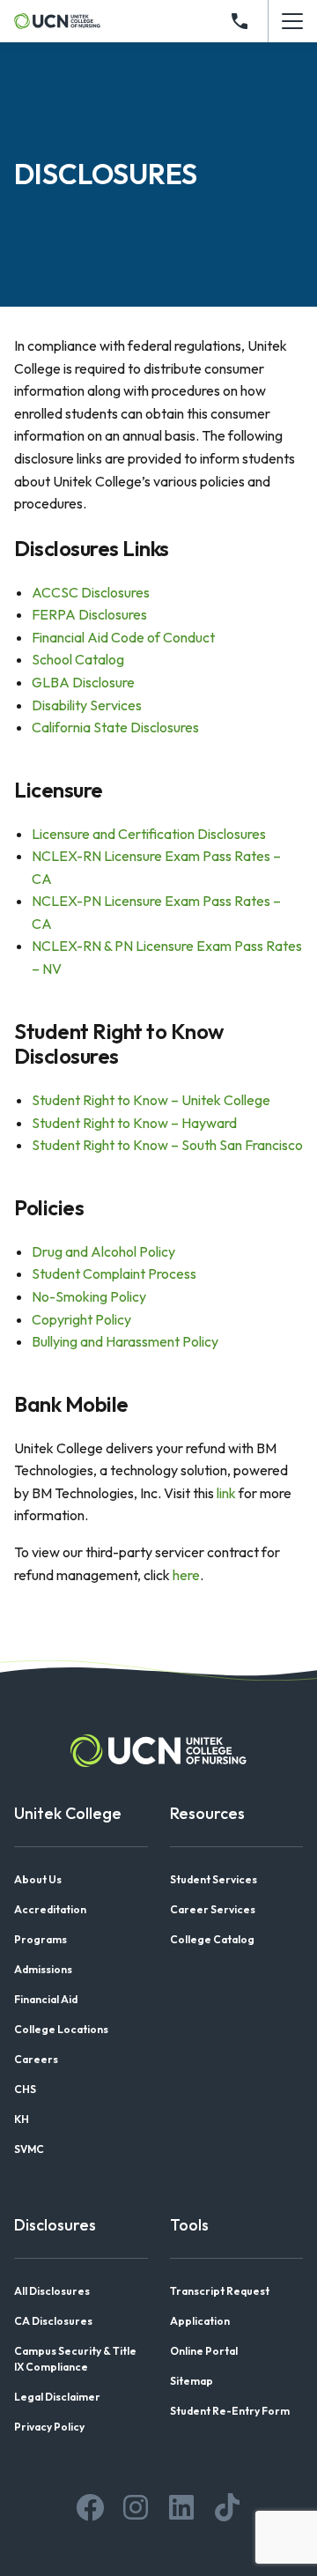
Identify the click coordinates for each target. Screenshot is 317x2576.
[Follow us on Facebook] (90, 2507)
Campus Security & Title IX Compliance (75, 2359)
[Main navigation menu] (292, 21)
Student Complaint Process (114, 1273)
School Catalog (78, 659)
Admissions (43, 1969)
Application (200, 2321)
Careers (36, 2059)
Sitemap (192, 2381)
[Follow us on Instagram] (136, 2507)
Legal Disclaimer (57, 2397)
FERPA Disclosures (89, 614)
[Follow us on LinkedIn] (181, 2507)
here (186, 1575)
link (226, 1493)
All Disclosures (52, 2291)
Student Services (214, 1879)
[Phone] (240, 21)
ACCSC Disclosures (91, 592)
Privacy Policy (49, 2427)
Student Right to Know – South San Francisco (167, 1145)
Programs (41, 1939)
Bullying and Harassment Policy (125, 1341)
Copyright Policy (81, 1319)
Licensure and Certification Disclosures (149, 834)
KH (22, 2119)
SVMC (29, 2149)
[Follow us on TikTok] (227, 2507)
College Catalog (212, 1939)
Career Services (213, 1909)
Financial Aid (46, 1999)
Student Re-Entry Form (230, 2411)
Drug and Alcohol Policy (103, 1251)
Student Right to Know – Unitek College (151, 1100)
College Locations (61, 2029)
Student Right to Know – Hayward (134, 1123)
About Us (38, 1879)
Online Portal (204, 2351)
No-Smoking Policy (89, 1296)
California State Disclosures (115, 727)
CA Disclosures (53, 2321)
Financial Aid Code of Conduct (123, 637)
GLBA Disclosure (83, 682)
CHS (25, 2089)
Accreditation (50, 1909)
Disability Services (87, 705)
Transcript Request (220, 2291)
